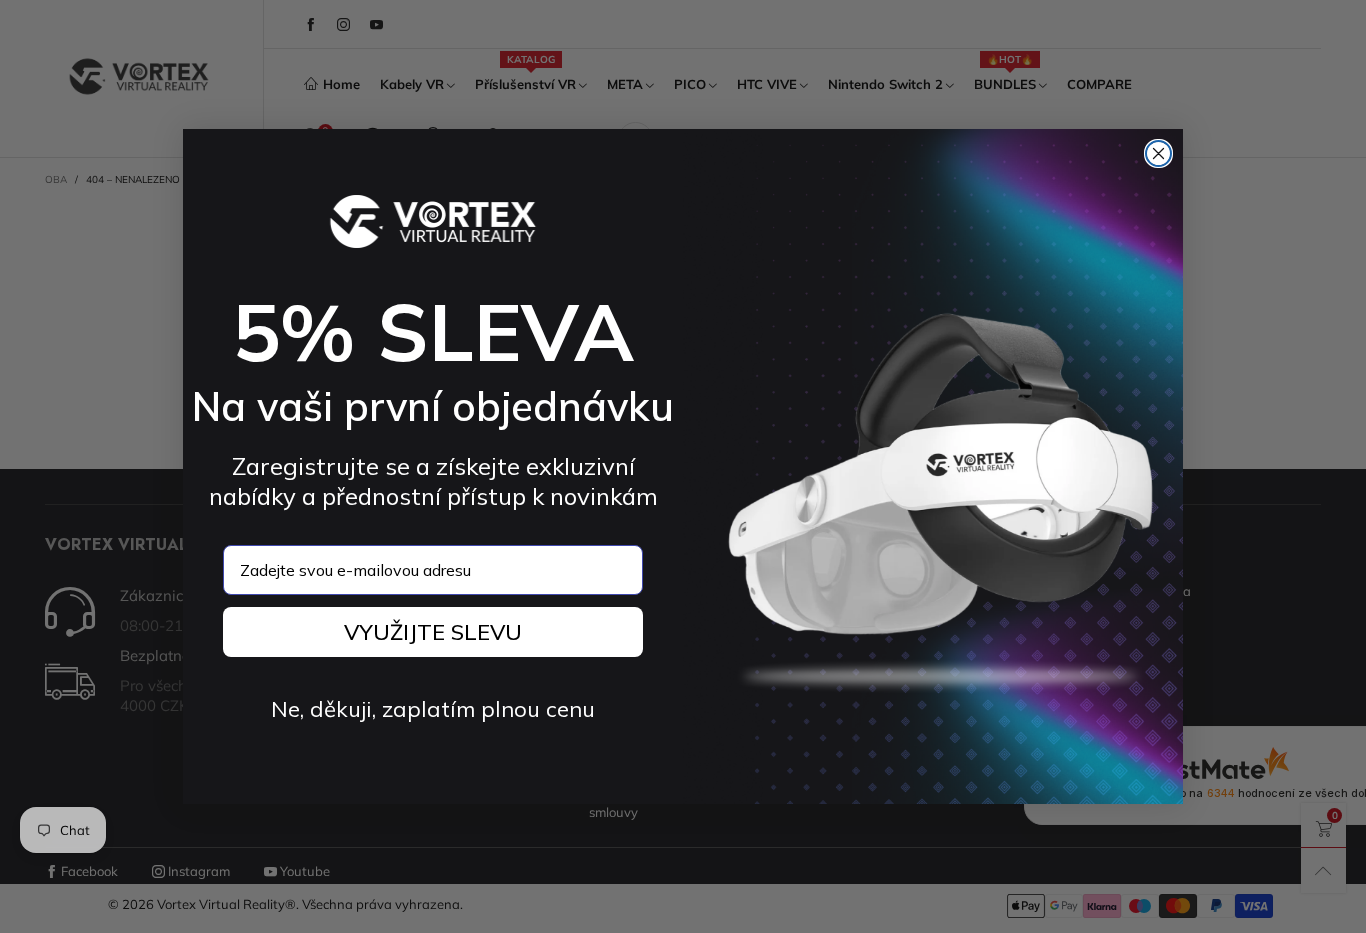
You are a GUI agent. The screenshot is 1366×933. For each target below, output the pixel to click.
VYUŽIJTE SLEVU (433, 632)
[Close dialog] (1158, 153)
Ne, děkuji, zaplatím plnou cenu (433, 709)
